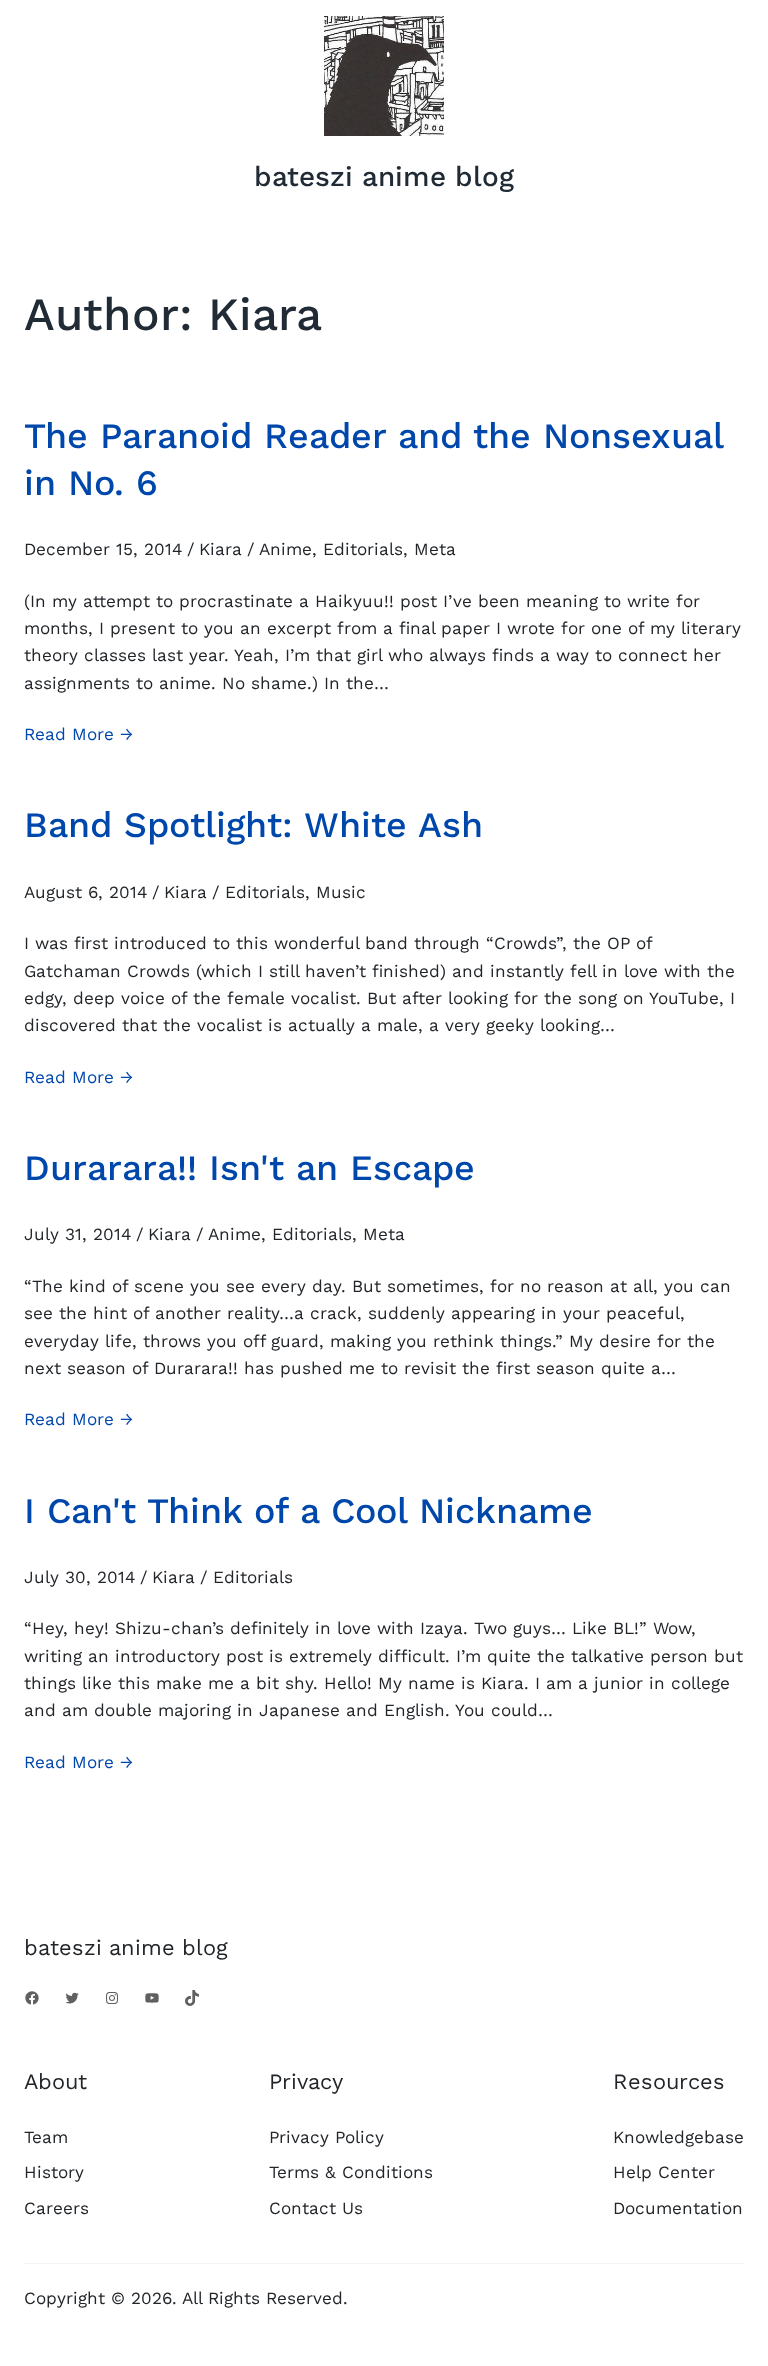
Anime (285, 549)
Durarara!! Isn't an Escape (249, 1168)
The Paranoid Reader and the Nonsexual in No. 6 (373, 459)
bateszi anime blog (384, 176)
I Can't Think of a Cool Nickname (308, 1511)
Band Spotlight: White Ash (253, 825)
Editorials (363, 549)
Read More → (78, 735)
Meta (435, 549)
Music (341, 892)
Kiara (220, 549)
